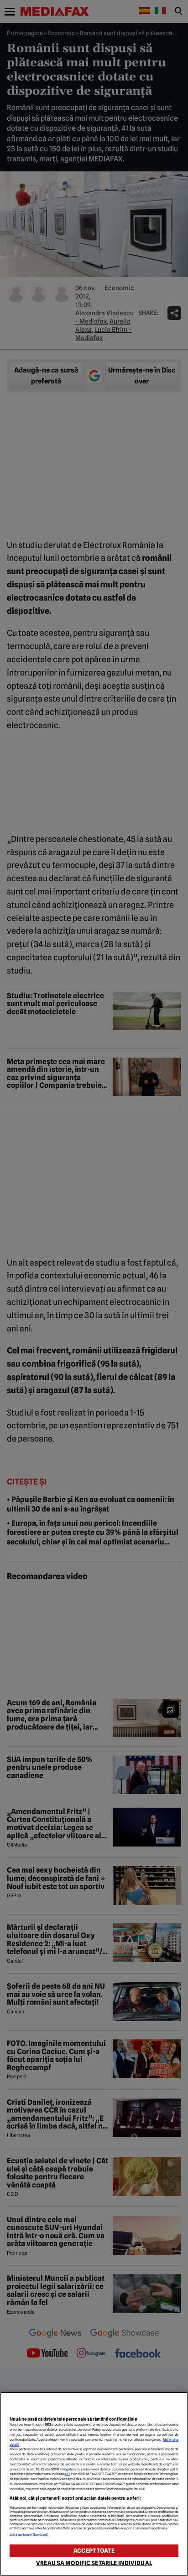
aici (67, 2474)
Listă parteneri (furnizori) (29, 2535)
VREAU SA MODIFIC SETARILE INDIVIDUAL (94, 2563)
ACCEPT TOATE (94, 2551)
